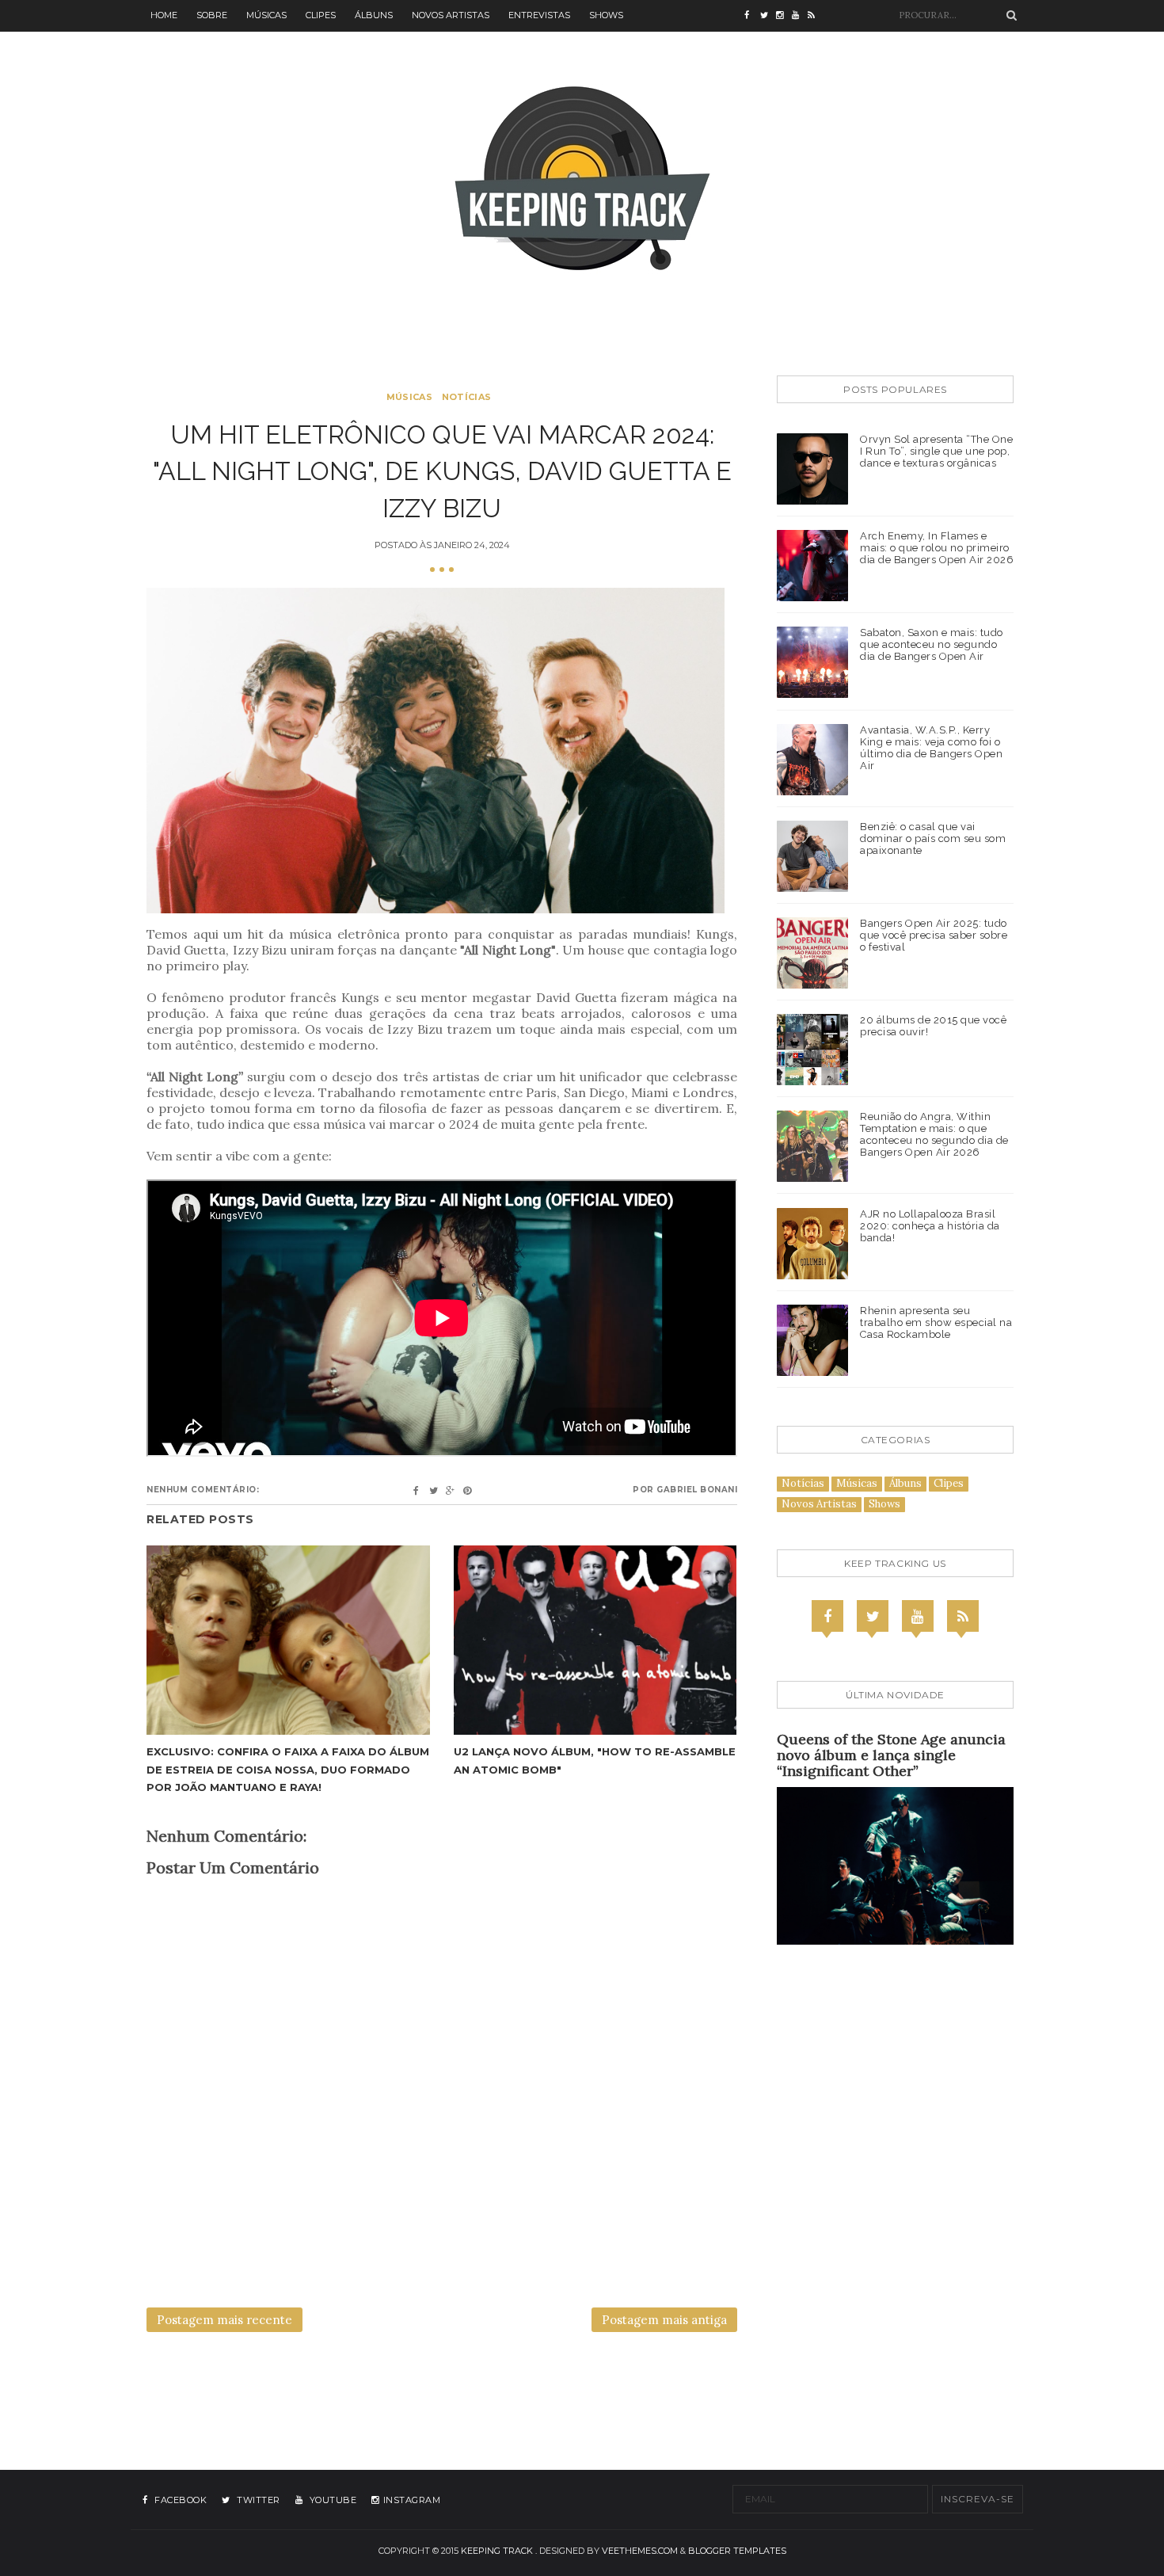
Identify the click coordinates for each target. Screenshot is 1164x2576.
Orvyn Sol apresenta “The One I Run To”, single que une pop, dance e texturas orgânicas (936, 451)
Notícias (466, 397)
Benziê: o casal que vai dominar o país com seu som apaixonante (933, 838)
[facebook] (752, 16)
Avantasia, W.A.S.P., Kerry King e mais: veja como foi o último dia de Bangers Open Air (931, 748)
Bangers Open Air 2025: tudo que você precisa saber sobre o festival (934, 935)
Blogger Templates (737, 2551)
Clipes (321, 15)
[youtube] (800, 16)
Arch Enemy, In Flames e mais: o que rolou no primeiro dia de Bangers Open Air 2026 (937, 548)
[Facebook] (827, 1616)
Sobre (212, 15)
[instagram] (784, 16)
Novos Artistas (451, 15)
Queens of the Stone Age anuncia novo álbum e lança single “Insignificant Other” (891, 1755)
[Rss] (963, 1616)
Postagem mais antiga (664, 2320)
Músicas (266, 15)
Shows (606, 15)
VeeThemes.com (640, 2551)
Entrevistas (539, 15)
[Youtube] (918, 1616)
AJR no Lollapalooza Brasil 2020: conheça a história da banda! (930, 1226)
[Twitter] (873, 1616)
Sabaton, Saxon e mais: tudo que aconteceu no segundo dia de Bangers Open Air (932, 644)
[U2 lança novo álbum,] (595, 1640)
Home (164, 15)
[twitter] (768, 16)
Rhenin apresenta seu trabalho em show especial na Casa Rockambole (936, 1322)
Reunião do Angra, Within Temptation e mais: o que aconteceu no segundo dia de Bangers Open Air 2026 (934, 1134)
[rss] (816, 16)
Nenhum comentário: (203, 1490)
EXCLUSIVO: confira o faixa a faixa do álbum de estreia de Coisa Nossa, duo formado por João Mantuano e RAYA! (288, 1769)
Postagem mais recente (224, 2320)
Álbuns (374, 15)
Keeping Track (497, 2551)
